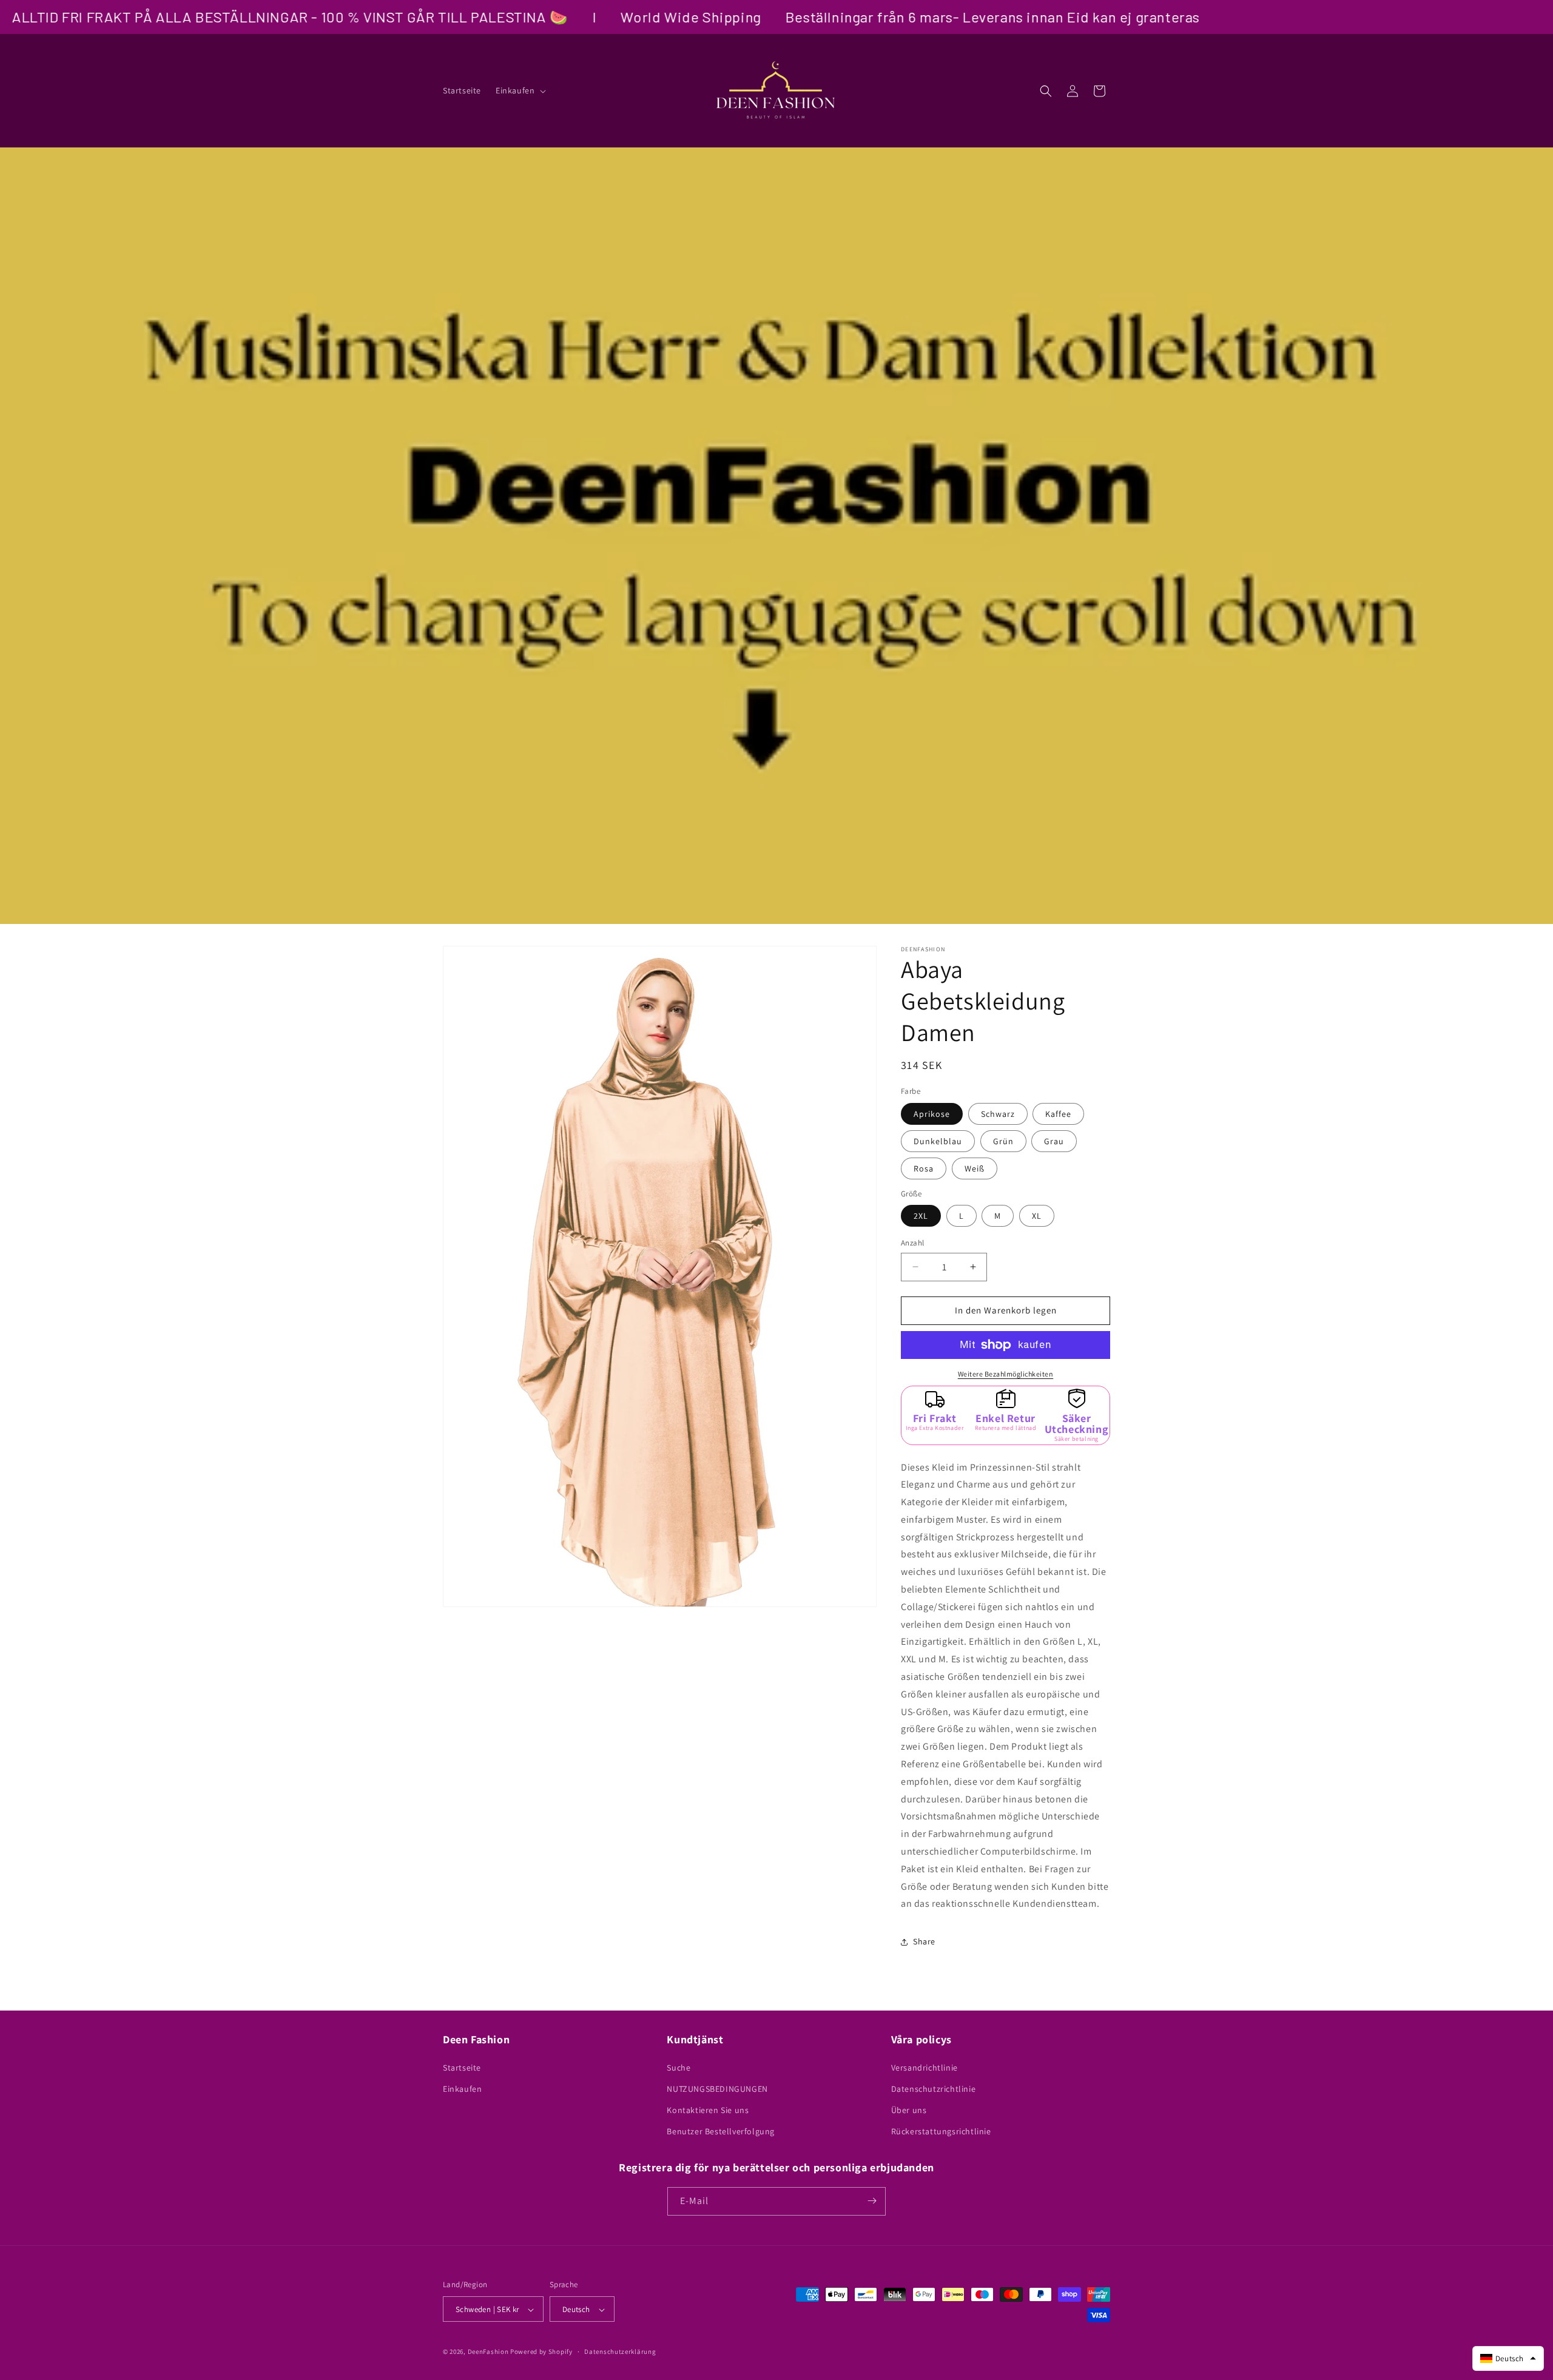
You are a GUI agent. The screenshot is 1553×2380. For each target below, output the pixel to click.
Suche (679, 2067)
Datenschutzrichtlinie (934, 2088)
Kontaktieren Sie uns (708, 2109)
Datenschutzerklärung (620, 2351)
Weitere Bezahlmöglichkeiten (1006, 1374)
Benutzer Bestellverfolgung (721, 2131)
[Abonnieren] (872, 2201)
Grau (1054, 1141)
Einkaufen (462, 2088)
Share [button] (924, 1941)
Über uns (909, 2109)
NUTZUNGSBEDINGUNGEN (717, 2088)
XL (1037, 1216)
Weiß (975, 1168)
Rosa (924, 1168)
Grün (1003, 1141)
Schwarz (998, 1114)
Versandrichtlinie (925, 2067)
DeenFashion (488, 2352)
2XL (921, 1216)
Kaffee (1058, 1114)
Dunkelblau (938, 1141)
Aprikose (932, 1114)
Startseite (462, 2067)
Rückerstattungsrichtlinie (941, 2131)
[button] (520, 90)
